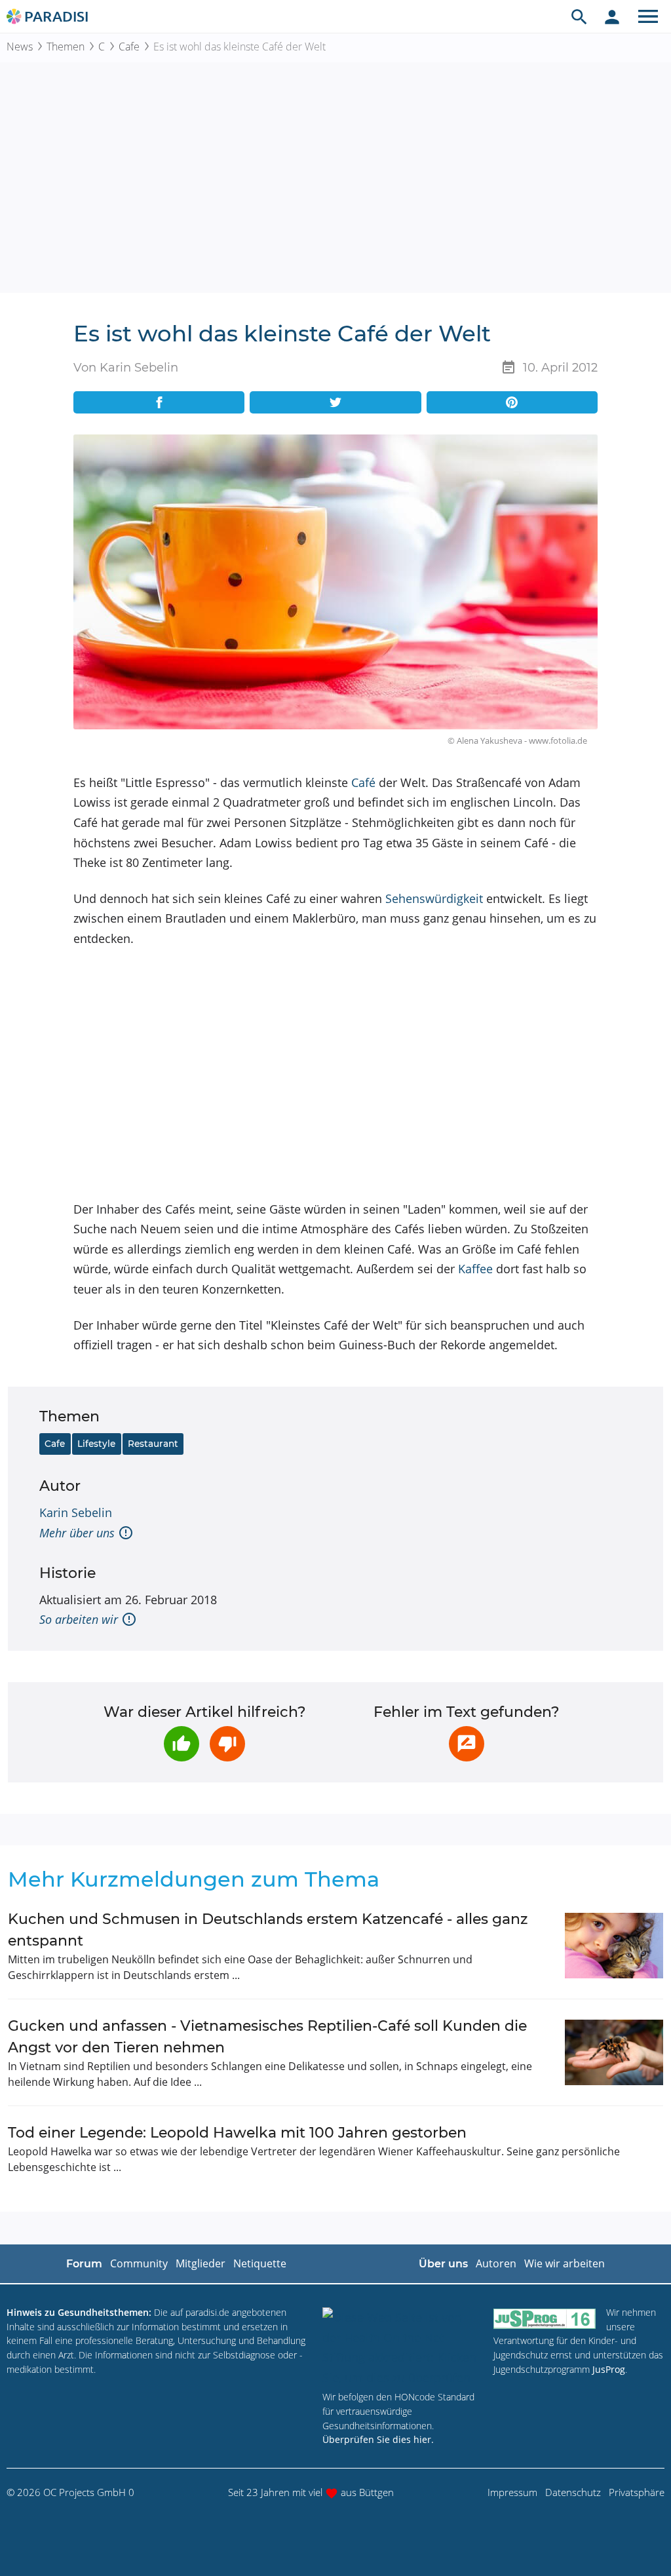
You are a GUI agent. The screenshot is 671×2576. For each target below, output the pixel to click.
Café (363, 782)
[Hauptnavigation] (648, 16)
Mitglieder (201, 2263)
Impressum (512, 2492)
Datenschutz (573, 2492)
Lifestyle (96, 1444)
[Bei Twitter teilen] (335, 402)
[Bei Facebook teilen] (159, 402)
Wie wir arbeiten (565, 2263)
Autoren (496, 2263)
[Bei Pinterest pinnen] (512, 402)
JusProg (609, 2369)
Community (139, 2263)
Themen (66, 47)
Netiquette (260, 2263)
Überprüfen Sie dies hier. (378, 2439)
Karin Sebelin (76, 1512)
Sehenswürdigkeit (434, 898)
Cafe (129, 47)
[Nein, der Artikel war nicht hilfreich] (227, 1744)
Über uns (443, 2264)
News (20, 47)
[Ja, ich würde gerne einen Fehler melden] (467, 1744)
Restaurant (153, 1444)
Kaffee (475, 1269)
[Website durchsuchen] (579, 16)
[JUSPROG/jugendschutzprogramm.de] (545, 2318)
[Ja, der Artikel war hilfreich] (182, 1744)
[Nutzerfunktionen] (612, 16)
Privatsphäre (637, 2492)
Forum (84, 2264)
